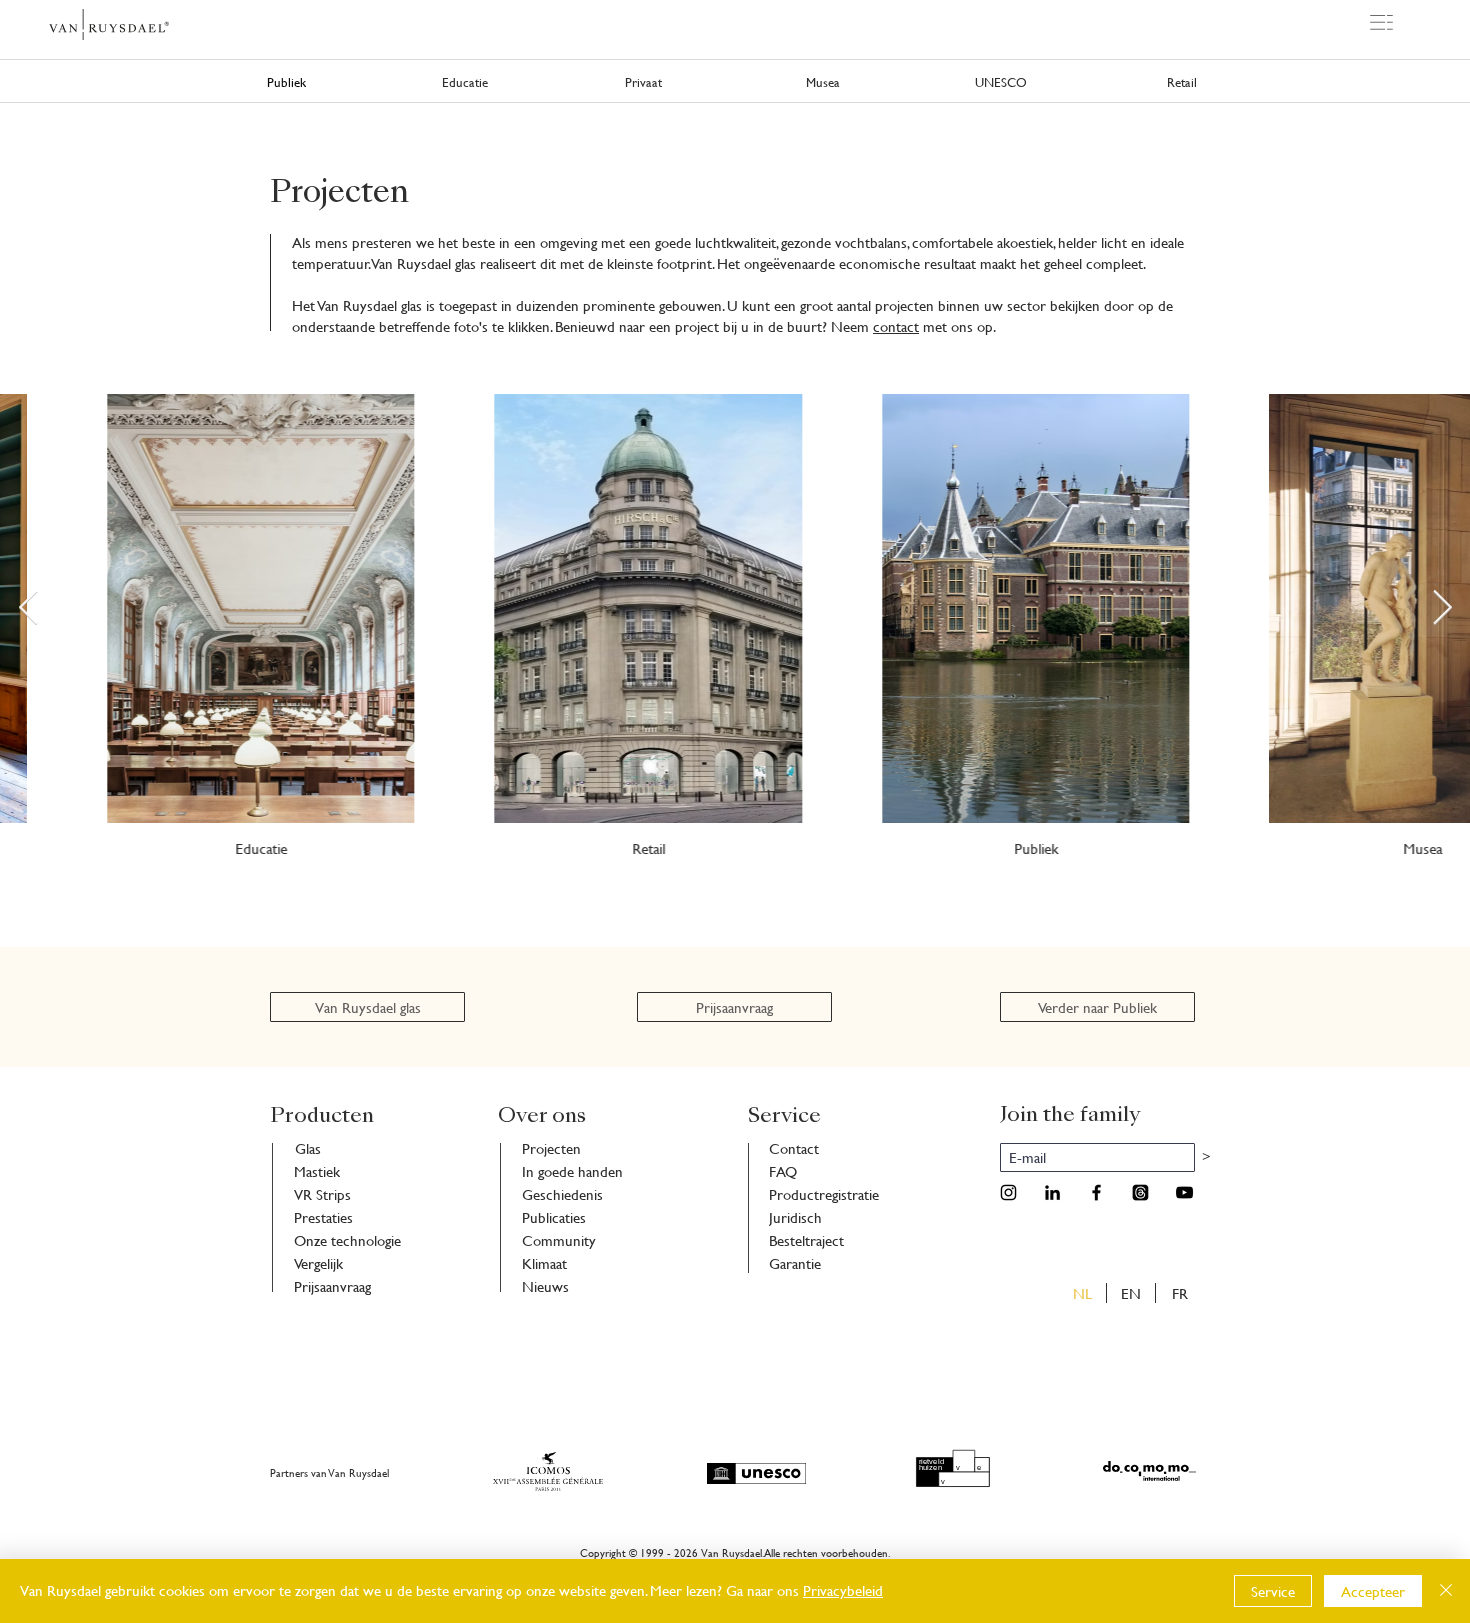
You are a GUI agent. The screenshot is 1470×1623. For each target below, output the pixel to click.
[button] (1381, 22)
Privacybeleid (843, 1590)
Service (1273, 1591)
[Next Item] (1442, 608)
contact (896, 326)
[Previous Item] (28, 608)
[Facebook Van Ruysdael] (1096, 1192)
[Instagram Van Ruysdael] (1008, 1192)
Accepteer (1373, 1591)
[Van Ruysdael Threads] (1140, 1192)
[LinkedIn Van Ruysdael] (1052, 1192)
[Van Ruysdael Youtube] (1184, 1192)
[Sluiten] (1446, 1591)
